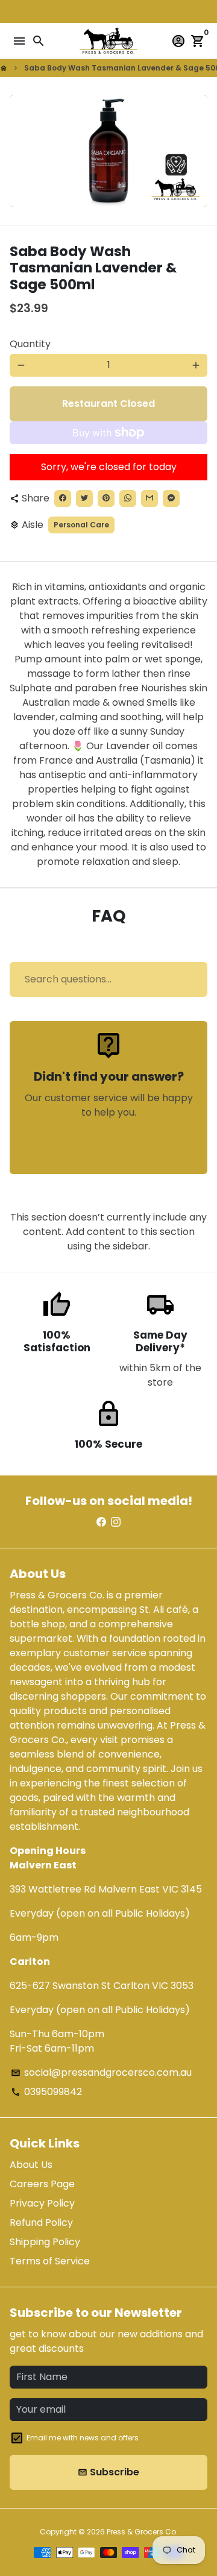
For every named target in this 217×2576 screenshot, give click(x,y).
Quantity (30, 344)
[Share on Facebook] (63, 498)
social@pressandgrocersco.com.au (101, 2072)
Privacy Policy (42, 2203)
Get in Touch (109, 1147)
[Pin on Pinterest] (106, 498)
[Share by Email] (149, 498)
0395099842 (46, 2092)
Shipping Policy (45, 2242)
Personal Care (81, 525)
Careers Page (42, 2184)
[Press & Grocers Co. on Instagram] (116, 1522)
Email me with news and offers (83, 2438)
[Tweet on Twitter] (84, 498)
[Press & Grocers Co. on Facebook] (101, 1522)
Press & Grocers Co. (142, 2532)
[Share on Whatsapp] (128, 498)
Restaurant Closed (108, 404)
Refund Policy (41, 2223)
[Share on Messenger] (171, 498)
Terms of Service (50, 2261)
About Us (31, 2165)
